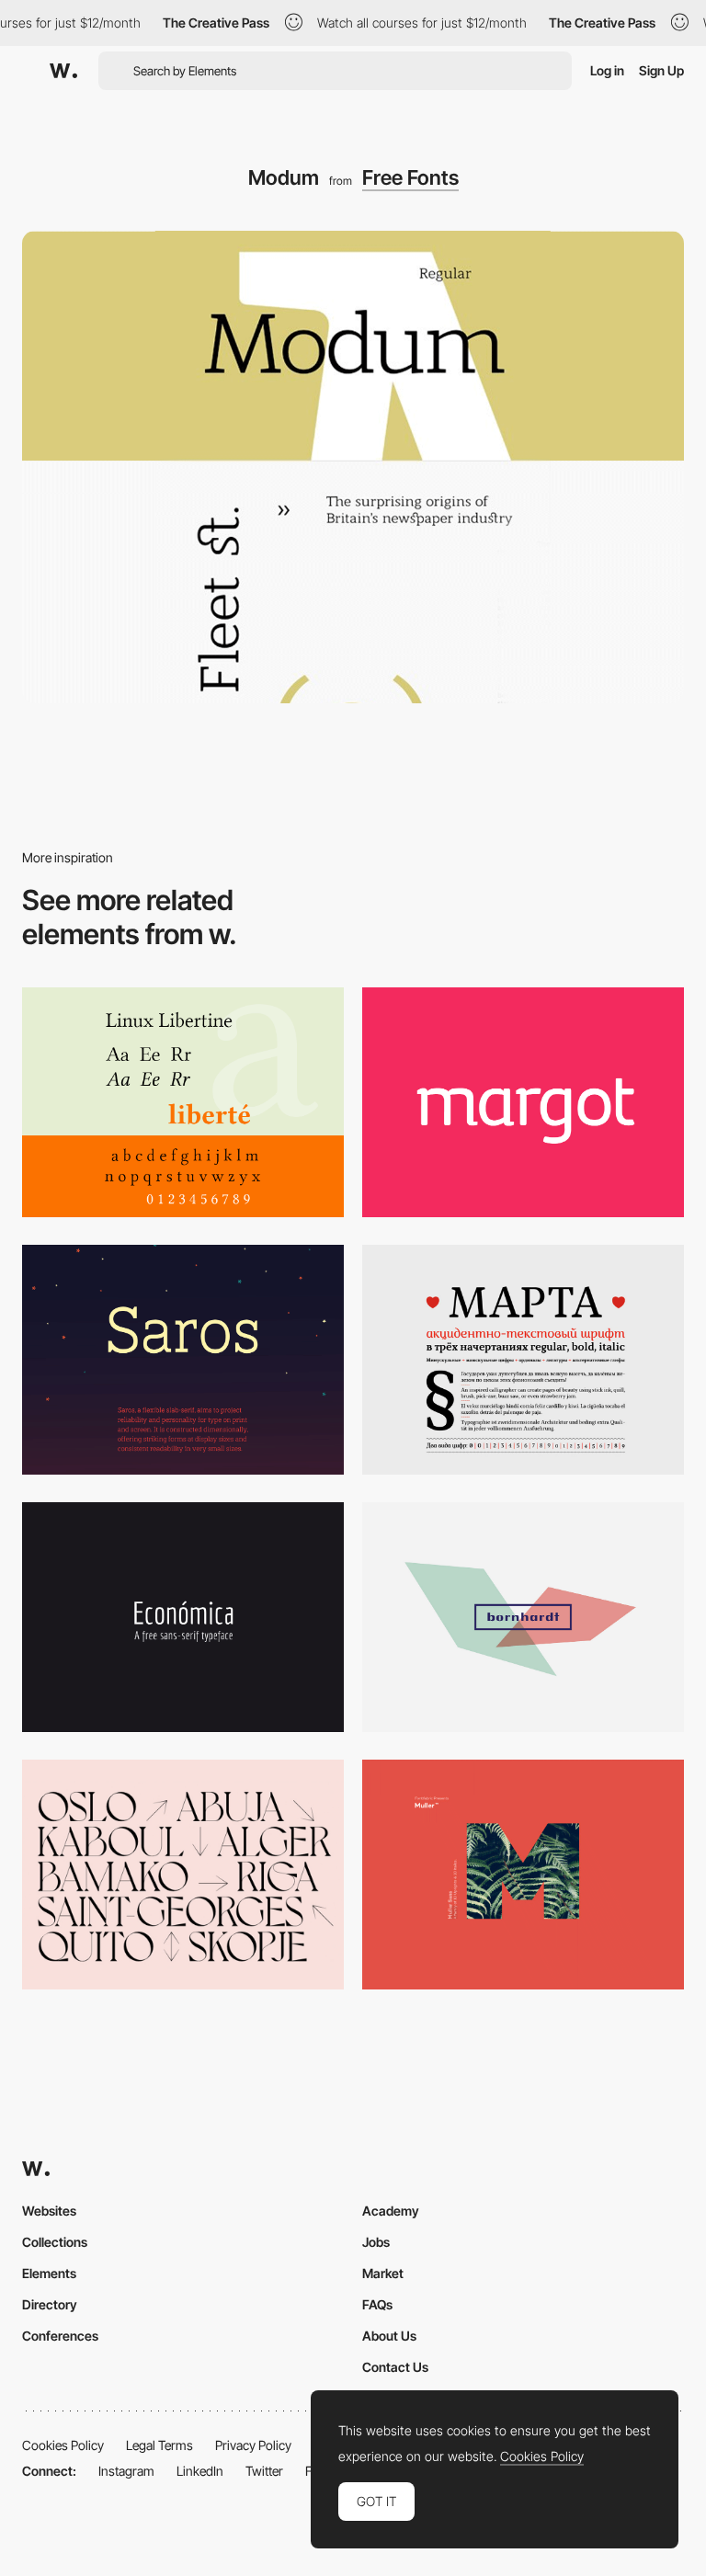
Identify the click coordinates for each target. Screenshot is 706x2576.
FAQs (377, 2304)
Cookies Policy (63, 2445)
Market (383, 2273)
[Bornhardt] (523, 1617)
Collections (55, 2242)
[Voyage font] (183, 1875)
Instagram (126, 2471)
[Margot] (523, 1102)
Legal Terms (159, 2445)
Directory (50, 2304)
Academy (391, 2211)
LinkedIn (200, 2471)
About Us (389, 2336)
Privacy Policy (253, 2445)
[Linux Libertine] (183, 1102)
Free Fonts (410, 177)
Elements (49, 2273)
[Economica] (183, 1617)
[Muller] (523, 1875)
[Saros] (183, 1360)
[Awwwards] (63, 71)
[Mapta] (523, 1360)
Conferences (60, 2336)
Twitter (264, 2471)
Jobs (376, 2242)
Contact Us (395, 2367)
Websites (49, 2211)
